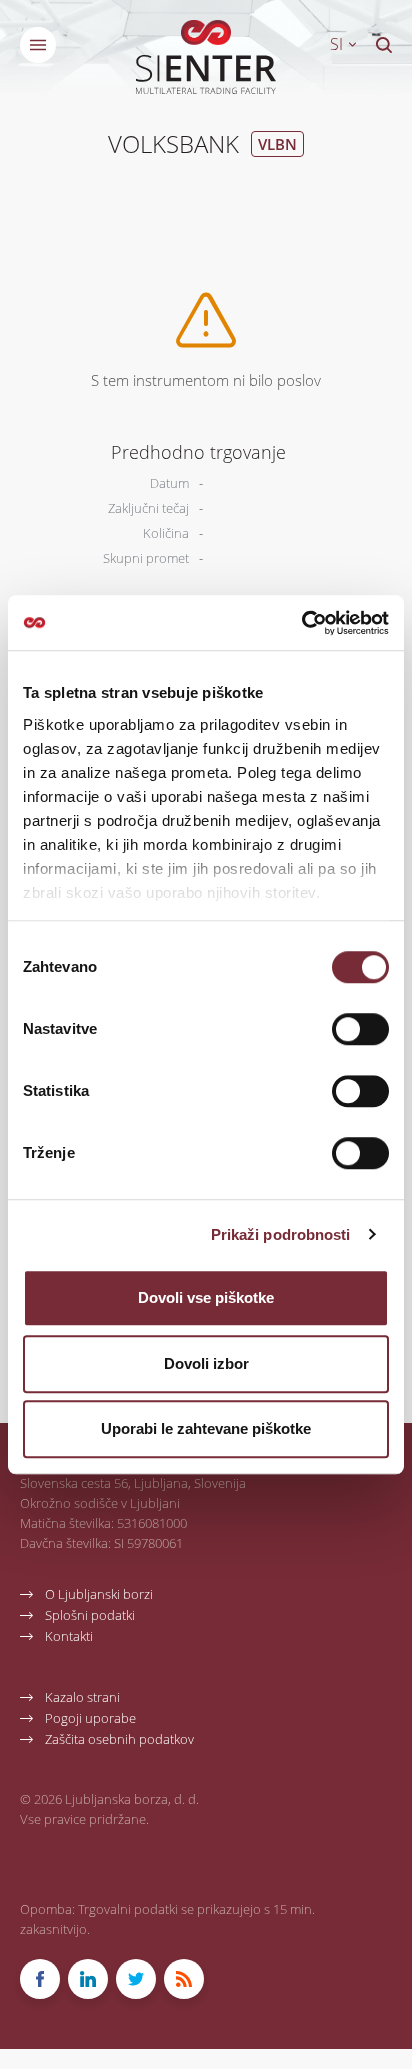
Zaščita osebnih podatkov (119, 1738)
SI (338, 43)
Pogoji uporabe (90, 1717)
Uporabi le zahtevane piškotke (206, 1428)
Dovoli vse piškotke (206, 1297)
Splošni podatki (90, 1614)
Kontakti (69, 1635)
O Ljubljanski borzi (99, 1593)
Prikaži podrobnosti (281, 1234)
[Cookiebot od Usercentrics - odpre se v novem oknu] (301, 623)
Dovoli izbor (206, 1363)
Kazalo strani (82, 1696)
